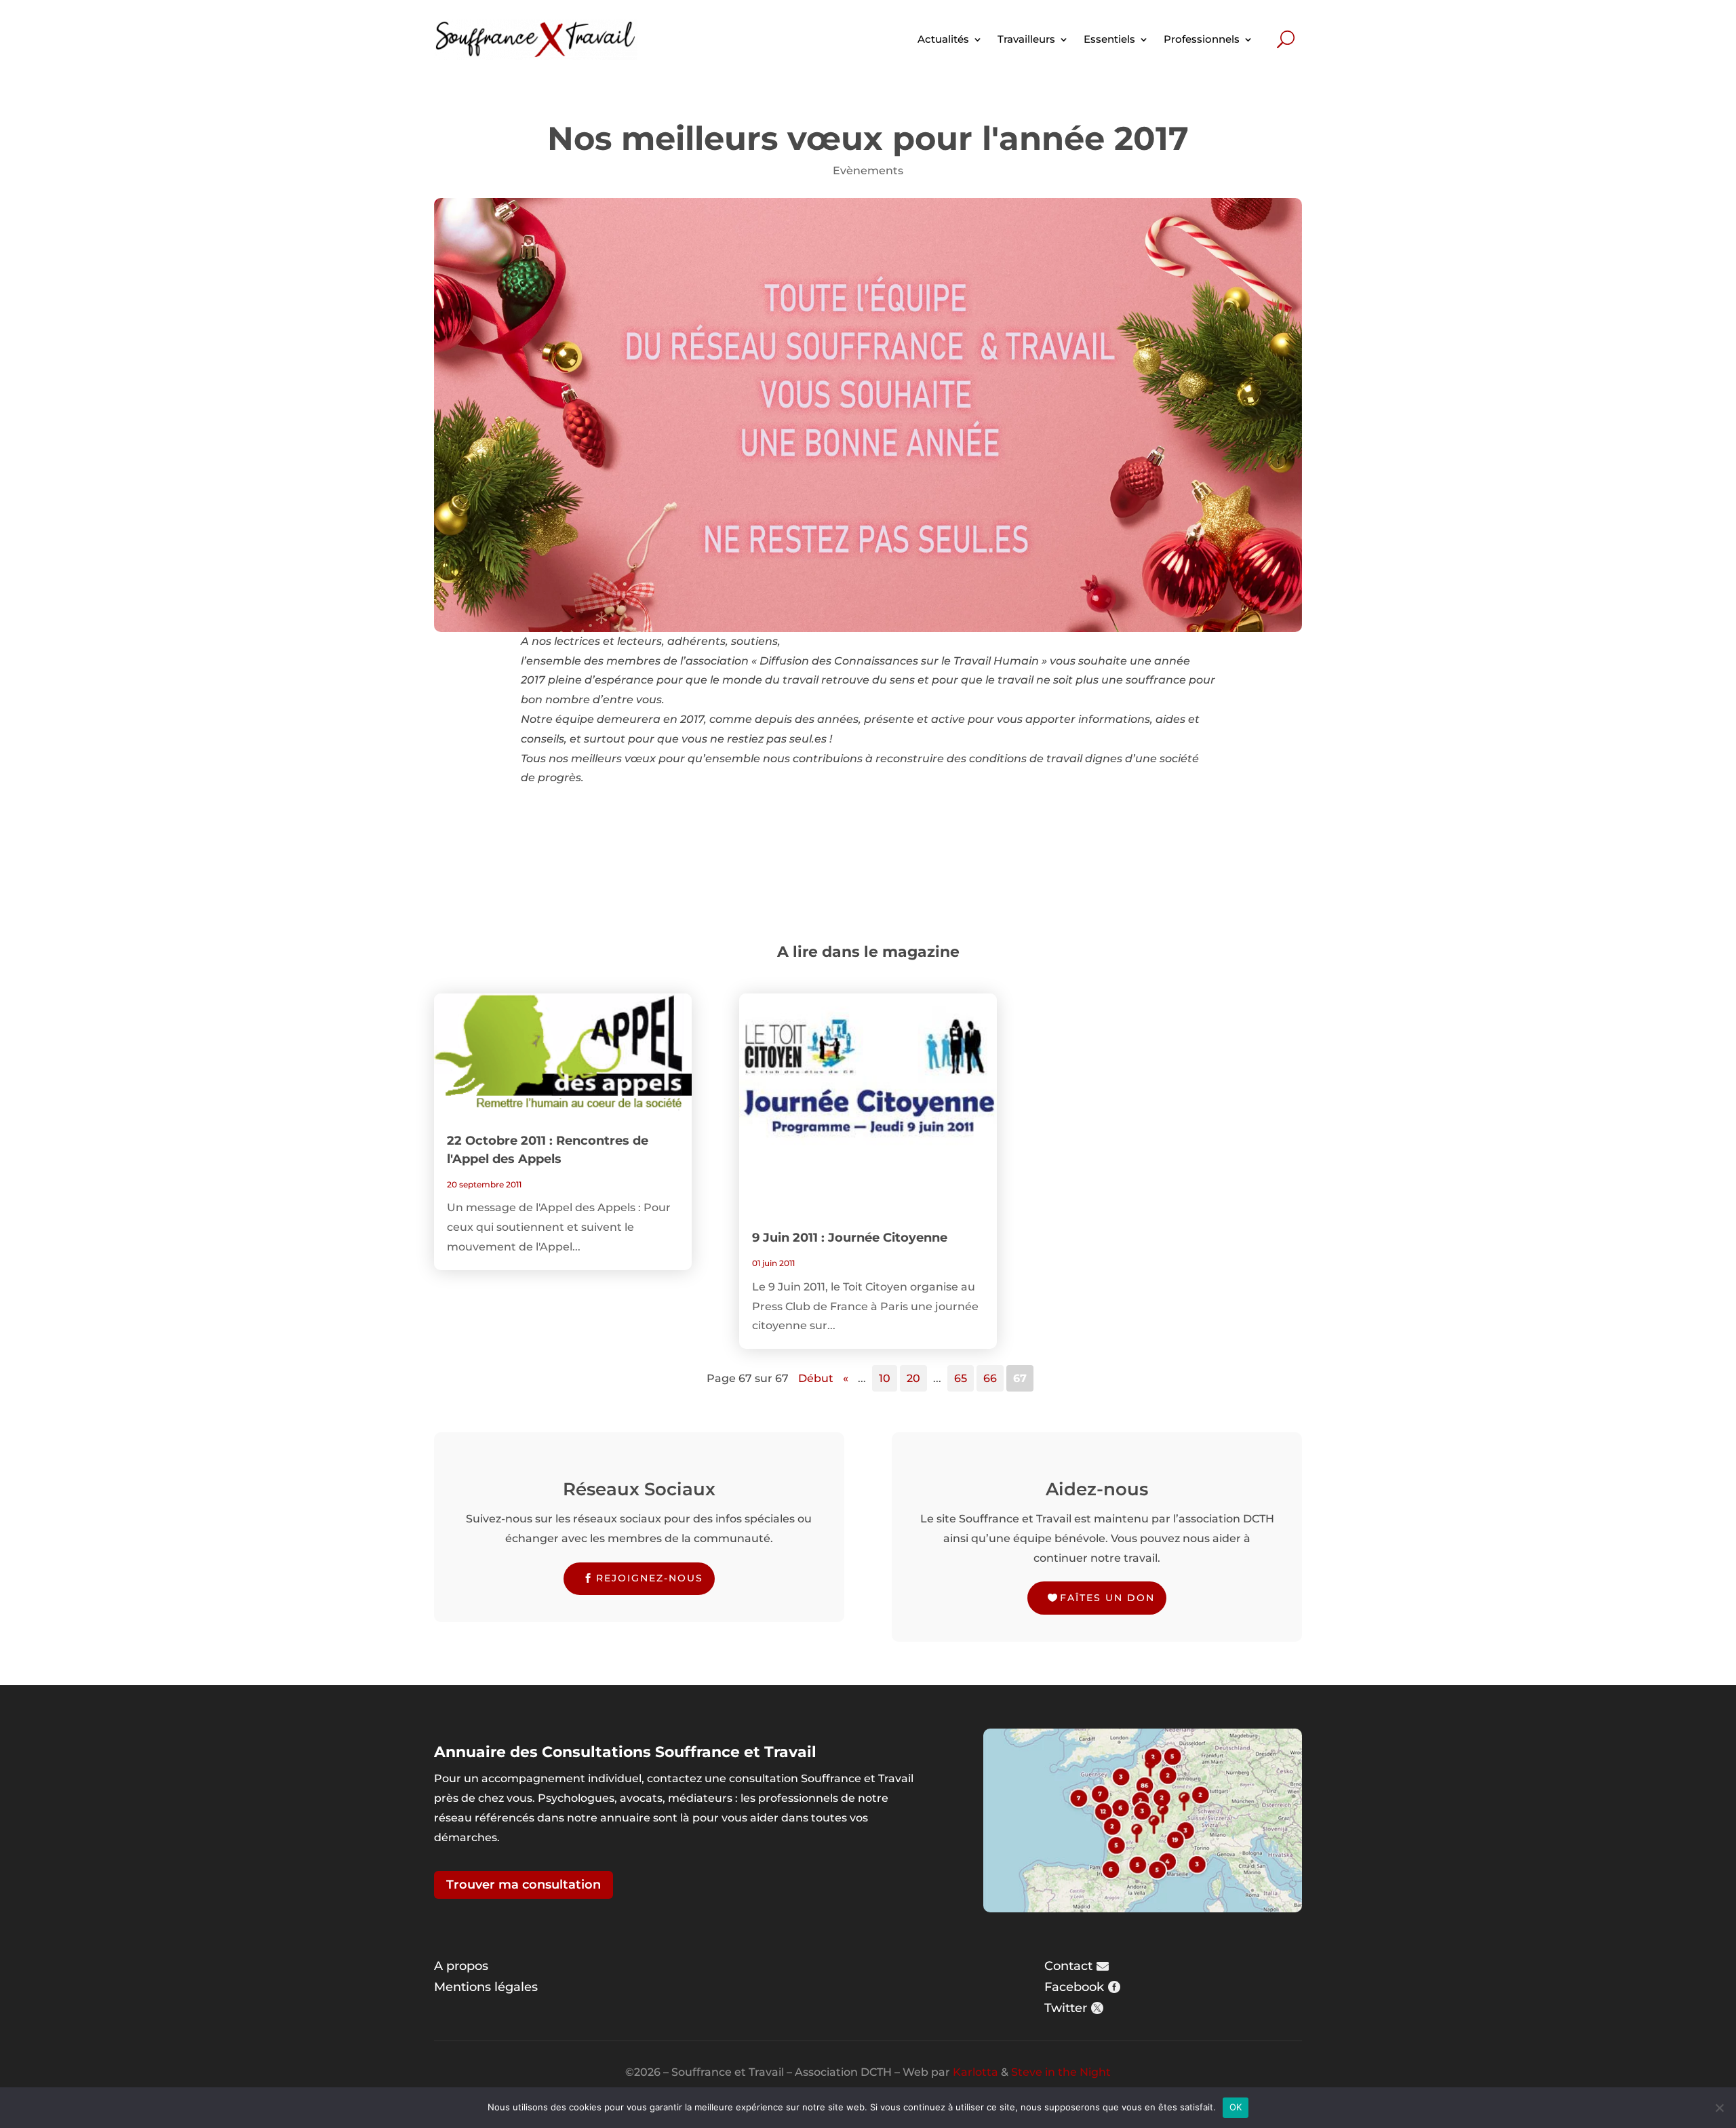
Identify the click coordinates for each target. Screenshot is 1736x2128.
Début (816, 1378)
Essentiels (1109, 39)
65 (961, 1378)
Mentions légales (486, 1987)
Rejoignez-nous (650, 1578)
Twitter (1066, 2008)
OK (1236, 2107)
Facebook (1074, 1987)
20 (913, 1378)
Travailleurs (1026, 39)
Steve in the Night (1061, 2072)
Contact (1068, 1966)
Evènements (868, 171)
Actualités (943, 39)
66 (990, 1378)
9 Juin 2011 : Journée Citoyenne (850, 1238)
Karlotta (975, 2072)
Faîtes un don (1107, 1598)
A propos (461, 1966)
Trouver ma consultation (524, 1885)
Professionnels (1202, 39)
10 (885, 1378)
